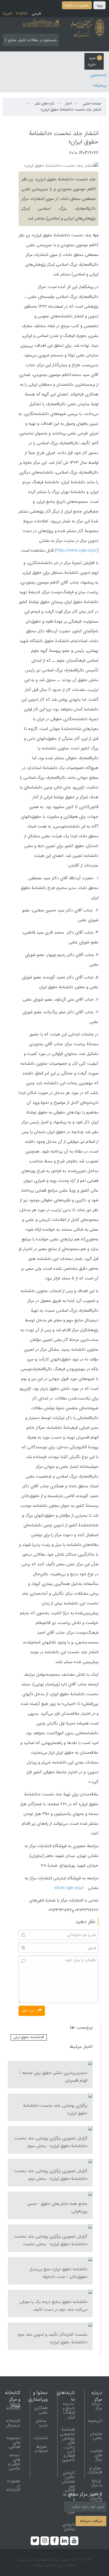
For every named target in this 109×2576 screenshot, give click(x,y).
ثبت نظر (29, 2011)
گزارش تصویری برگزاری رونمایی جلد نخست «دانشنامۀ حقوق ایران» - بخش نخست (51, 2240)
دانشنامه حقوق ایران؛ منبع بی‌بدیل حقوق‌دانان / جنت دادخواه (58, 2273)
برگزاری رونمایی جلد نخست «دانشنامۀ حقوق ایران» (55, 2109)
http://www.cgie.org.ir (77, 550)
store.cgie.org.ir (69, 1888)
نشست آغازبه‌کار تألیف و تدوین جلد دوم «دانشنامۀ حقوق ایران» (53, 2338)
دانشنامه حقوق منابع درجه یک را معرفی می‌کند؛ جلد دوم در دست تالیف (53, 2306)
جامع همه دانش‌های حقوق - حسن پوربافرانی (57, 2207)
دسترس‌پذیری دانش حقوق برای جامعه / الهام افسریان (53, 2077)
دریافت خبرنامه (91, 2521)
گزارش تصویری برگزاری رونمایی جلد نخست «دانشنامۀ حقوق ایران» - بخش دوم (51, 2175)
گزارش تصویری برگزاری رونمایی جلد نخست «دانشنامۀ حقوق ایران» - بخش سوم (51, 2142)
